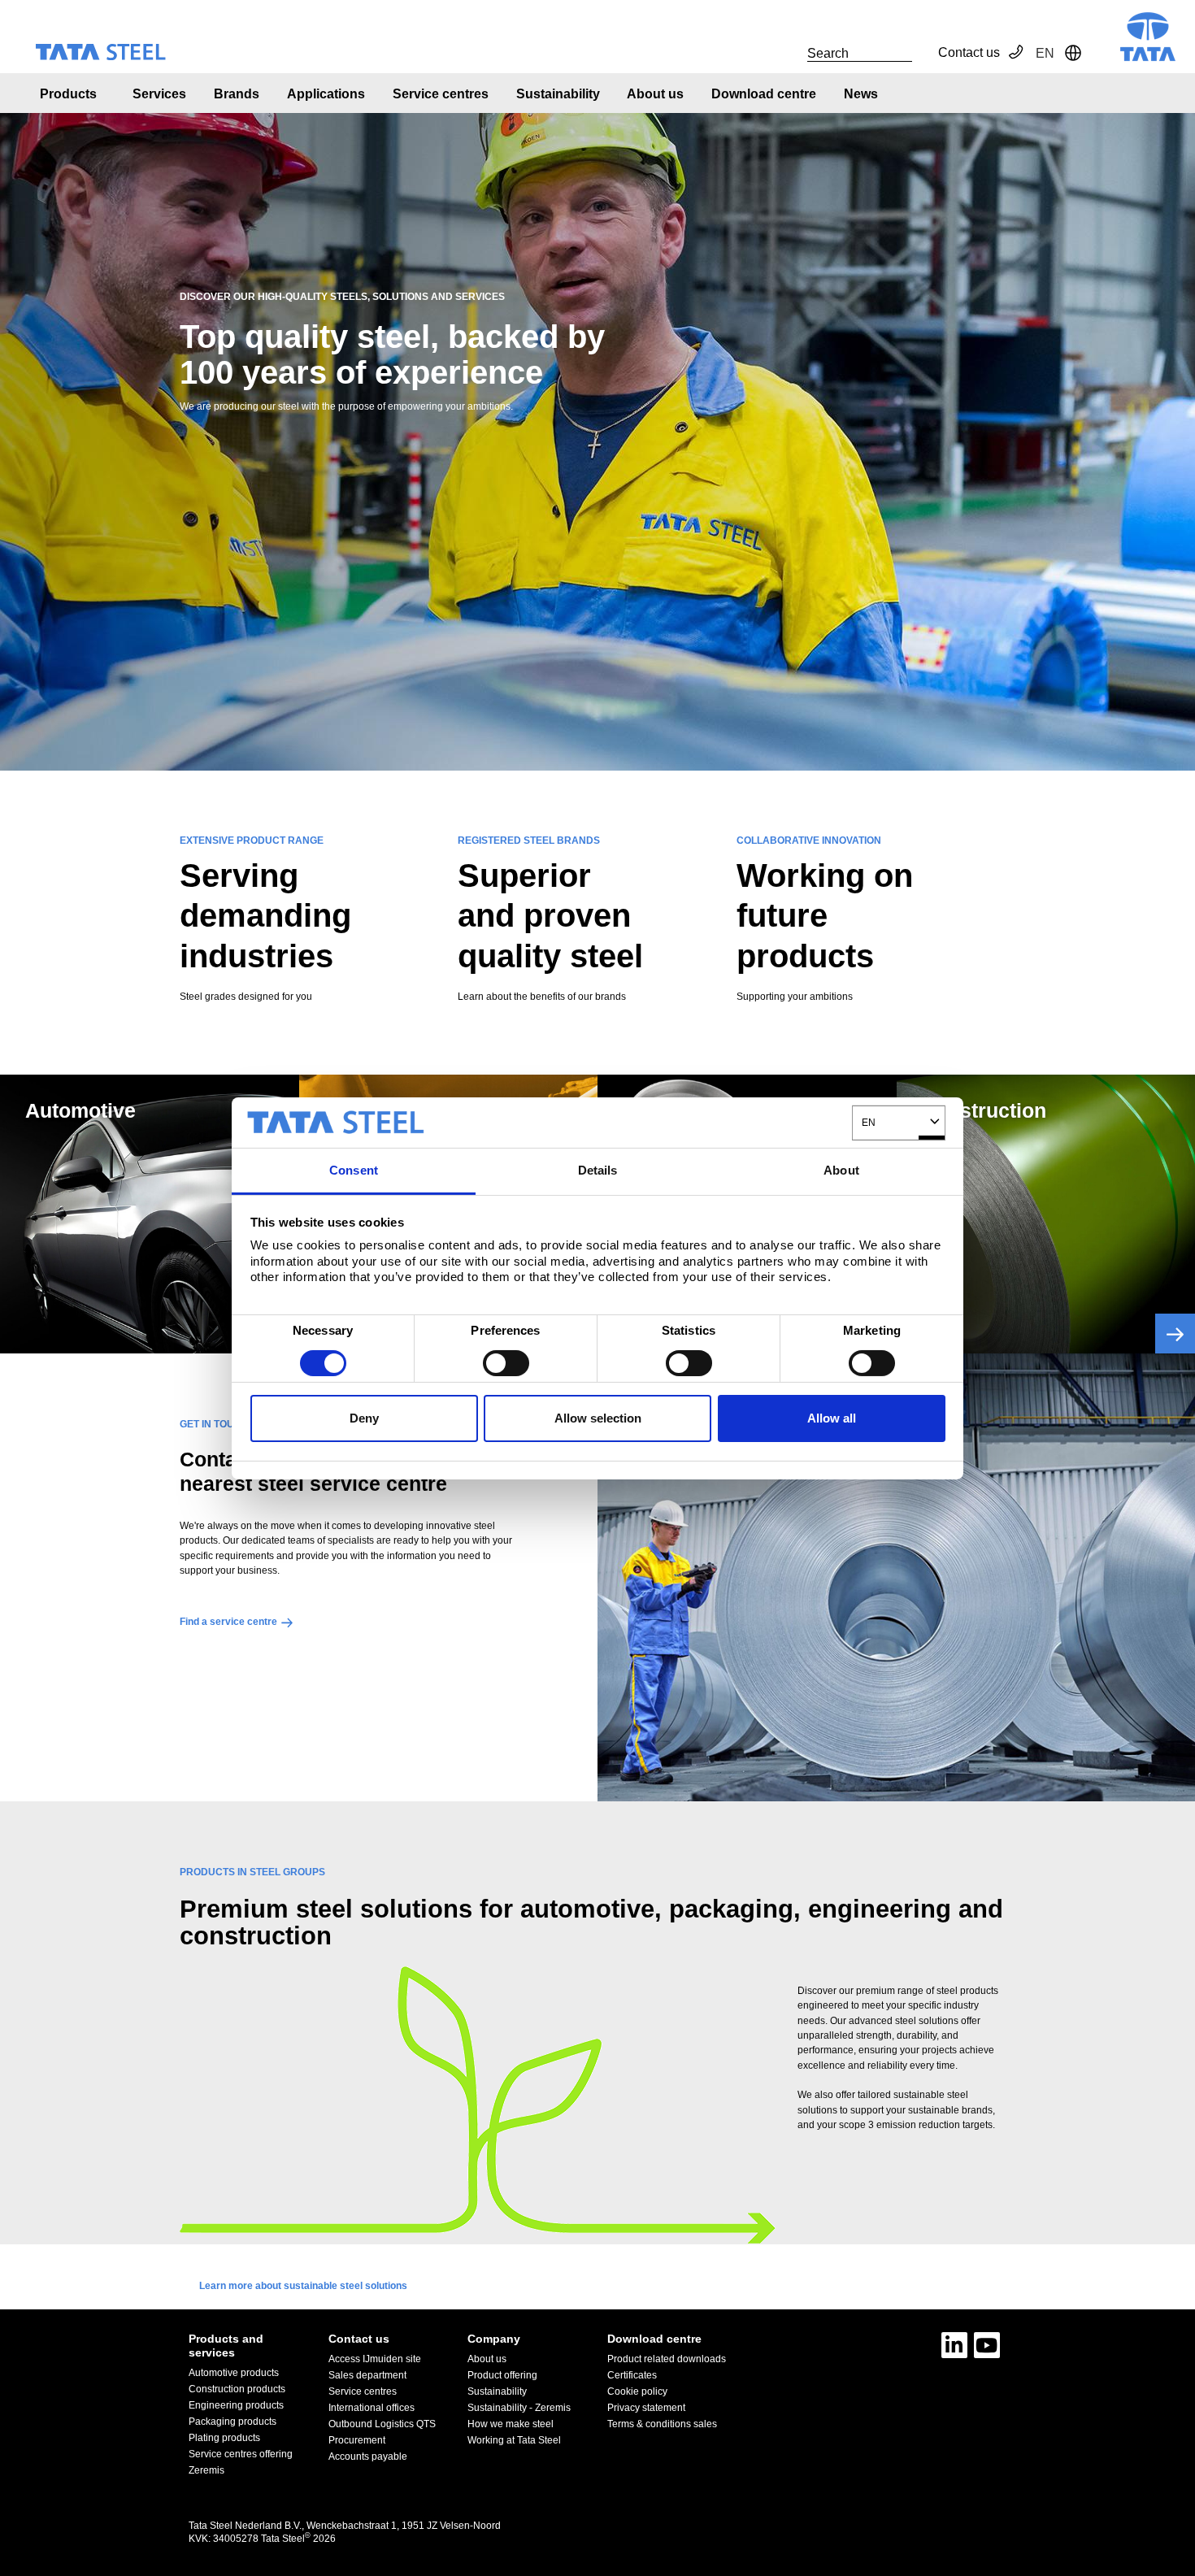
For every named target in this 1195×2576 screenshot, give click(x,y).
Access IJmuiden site (375, 2359)
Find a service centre (228, 1622)
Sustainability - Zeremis (519, 2408)
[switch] (506, 1363)
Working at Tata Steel (514, 2440)
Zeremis (206, 2470)
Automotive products (234, 2373)
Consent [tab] (354, 1170)
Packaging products (232, 2422)
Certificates (632, 2375)
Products (68, 94)
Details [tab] (598, 1170)
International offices (372, 2408)
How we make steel (511, 2424)
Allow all (832, 1418)
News (861, 94)
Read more (1175, 1334)
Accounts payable (368, 2457)
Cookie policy (637, 2391)
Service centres (441, 94)
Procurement (357, 2440)
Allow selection (598, 1418)
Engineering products (236, 2405)
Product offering (502, 2375)
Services (159, 94)
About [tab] (841, 1170)
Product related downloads (667, 2359)
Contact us (969, 52)
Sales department (367, 2375)
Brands (237, 94)
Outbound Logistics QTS (382, 2424)
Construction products (237, 2389)
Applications (326, 94)
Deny (364, 1418)
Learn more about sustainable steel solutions (303, 2286)
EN (869, 1122)
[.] (789, 53)
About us (655, 94)
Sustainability (558, 94)
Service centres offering (241, 2454)
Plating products (224, 2438)
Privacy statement (646, 2408)
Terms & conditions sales (662, 2424)
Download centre (764, 94)
